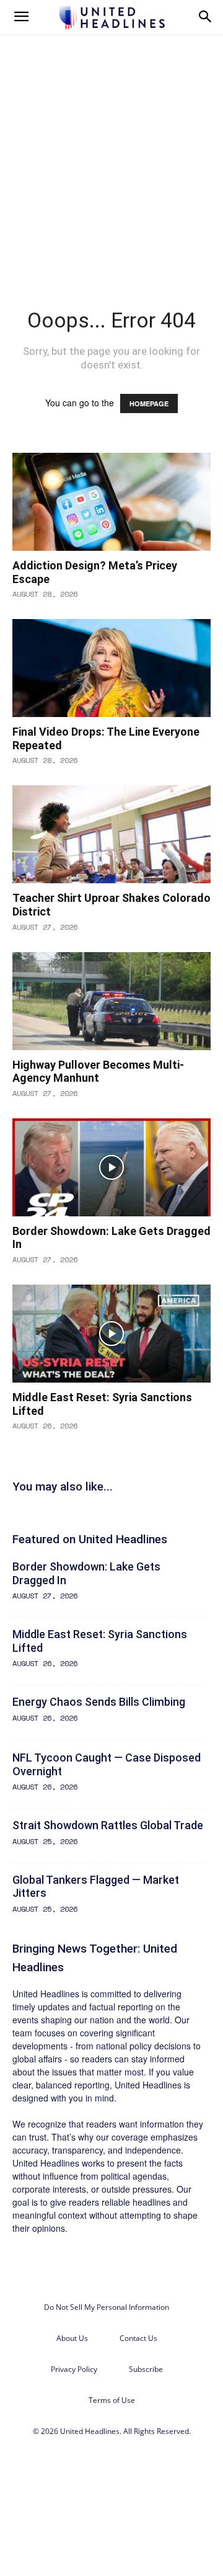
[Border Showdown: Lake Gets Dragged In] (111, 1167)
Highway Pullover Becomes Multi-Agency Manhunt (98, 1072)
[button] (21, 17)
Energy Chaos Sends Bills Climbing (99, 1702)
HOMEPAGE (149, 403)
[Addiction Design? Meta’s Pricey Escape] (111, 502)
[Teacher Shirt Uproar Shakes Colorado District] (111, 834)
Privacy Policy (74, 2369)
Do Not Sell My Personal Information (107, 2307)
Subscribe (146, 2369)
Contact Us (138, 2338)
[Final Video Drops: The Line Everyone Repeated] (111, 668)
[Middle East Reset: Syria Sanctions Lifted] (111, 1334)
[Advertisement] (111, 151)
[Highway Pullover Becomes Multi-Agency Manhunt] (111, 1001)
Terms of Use (112, 2400)
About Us (72, 2338)
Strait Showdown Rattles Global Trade (108, 1825)
